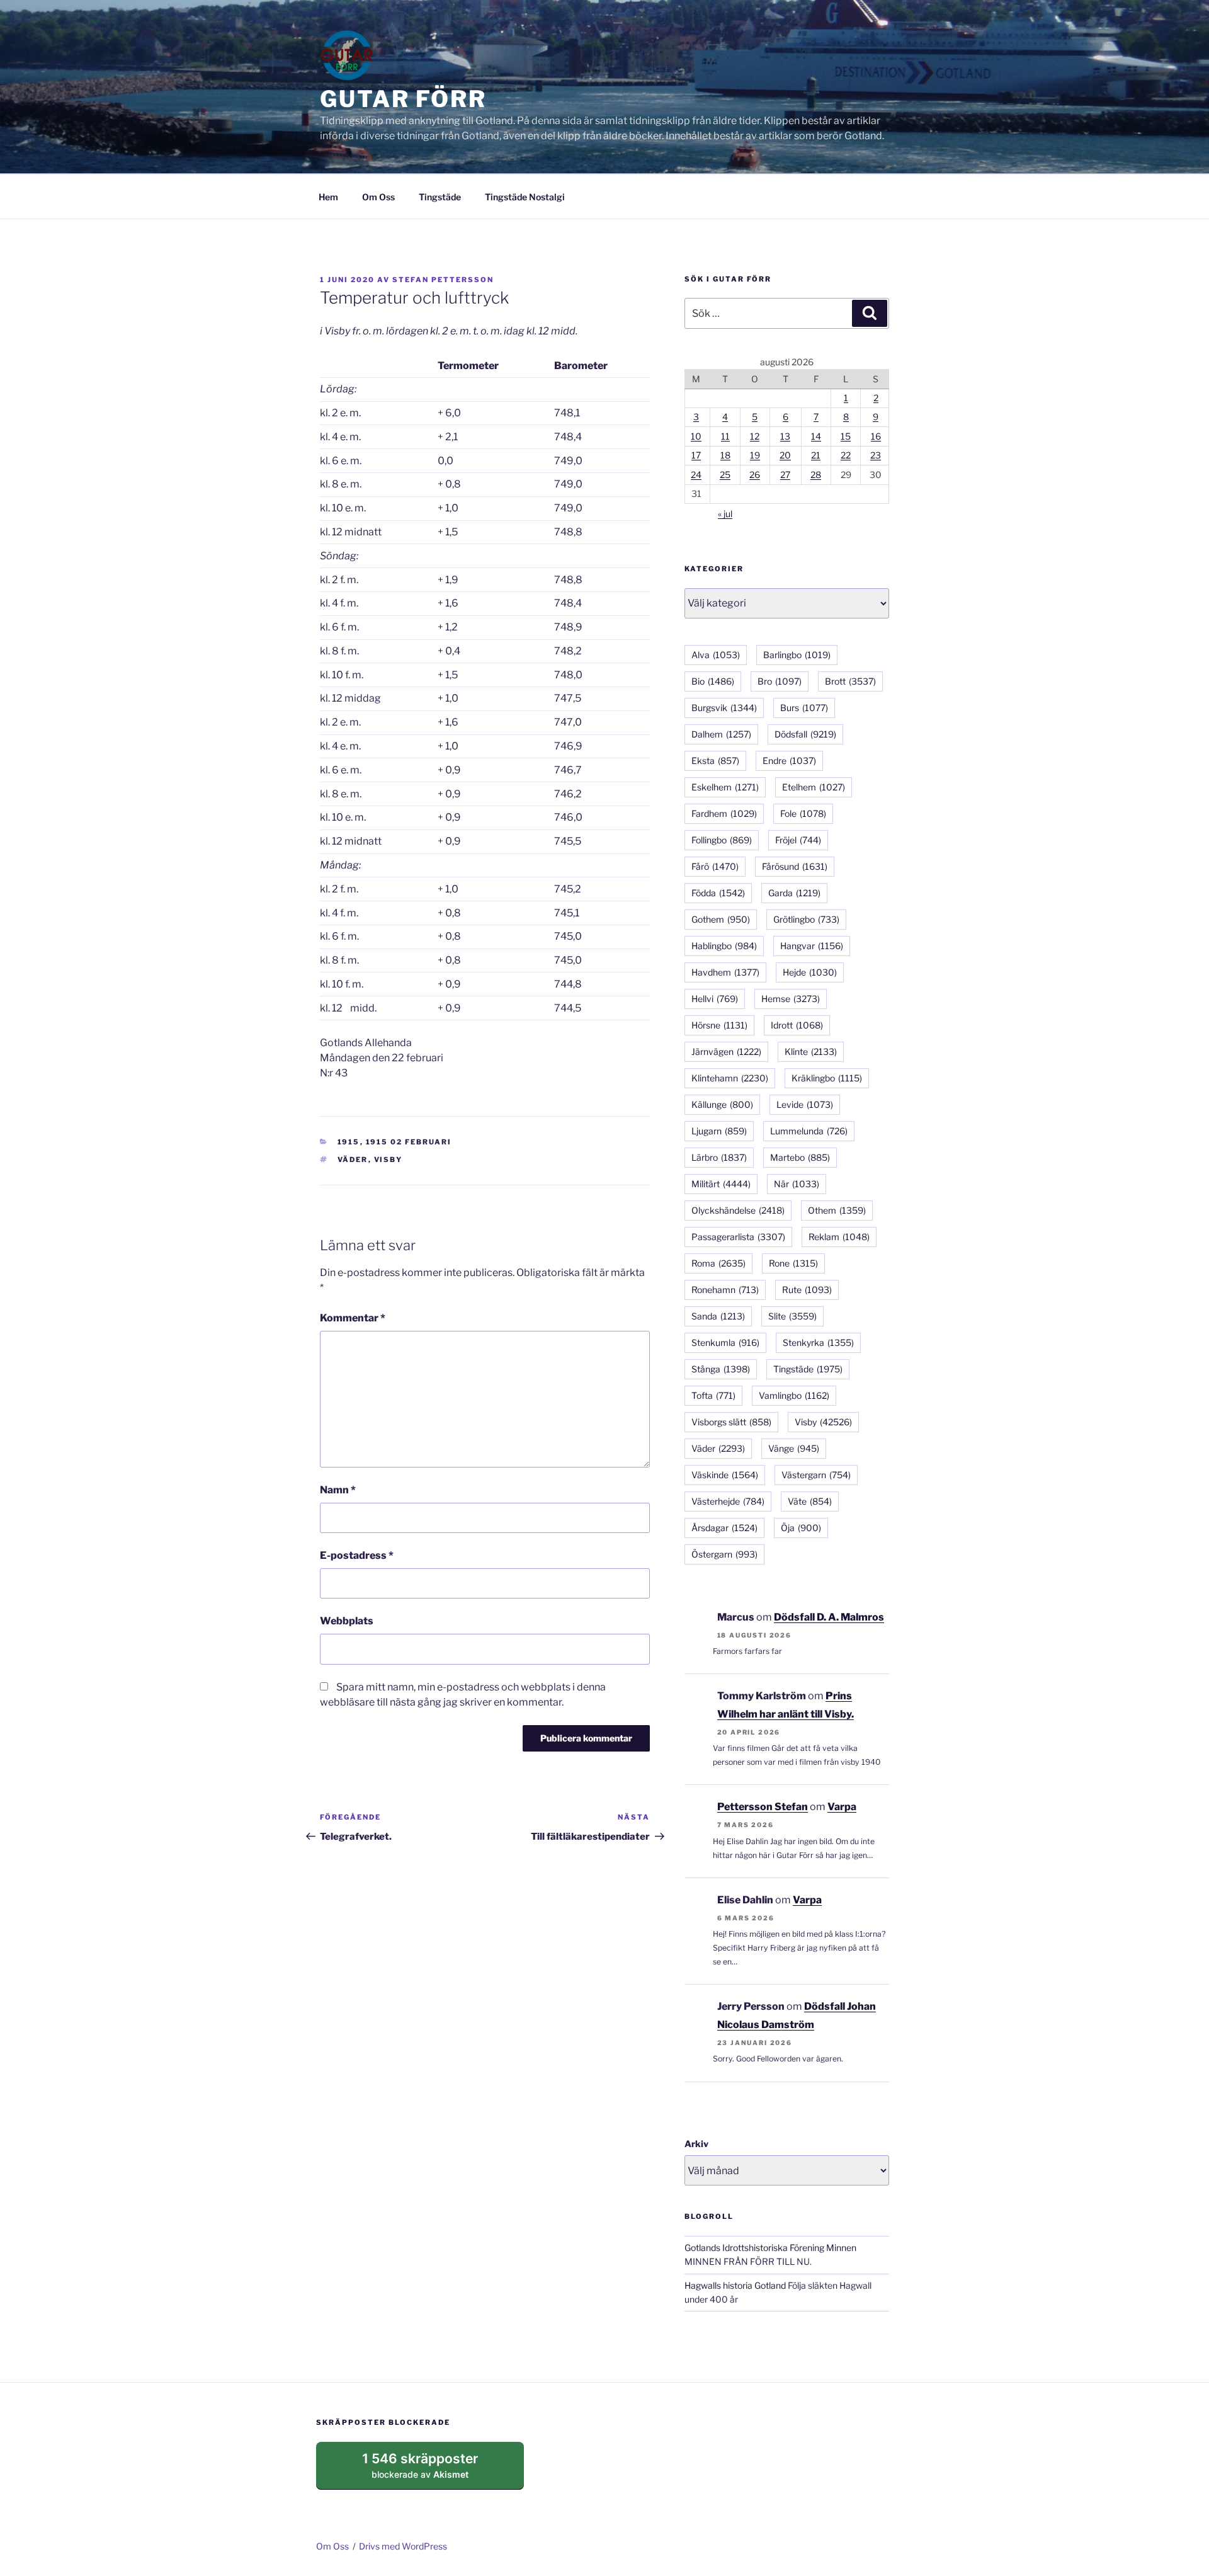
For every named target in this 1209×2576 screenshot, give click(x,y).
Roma (718, 1263)
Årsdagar (724, 1528)
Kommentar (353, 1318)
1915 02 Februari (409, 1142)
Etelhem (814, 787)
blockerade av (432, 2470)
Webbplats (347, 1621)
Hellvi (715, 999)
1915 (349, 1142)
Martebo (800, 1157)
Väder (353, 1160)
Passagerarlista (738, 1237)
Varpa (842, 1807)
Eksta (715, 761)
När (797, 1184)
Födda (718, 893)
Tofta (713, 1395)
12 (755, 436)
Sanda (718, 1316)
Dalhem (721, 734)
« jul (725, 514)
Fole (803, 813)
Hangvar (812, 946)
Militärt (721, 1184)
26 (755, 475)
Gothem (721, 919)
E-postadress (357, 1555)
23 (876, 455)
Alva (716, 655)
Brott (850, 681)
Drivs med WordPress (403, 2546)
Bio (713, 681)
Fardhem (724, 813)
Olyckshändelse (738, 1210)
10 (696, 436)
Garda (794, 893)
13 (785, 436)
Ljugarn (719, 1131)
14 (816, 436)
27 (785, 475)
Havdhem (725, 972)
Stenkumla (725, 1342)
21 (816, 455)
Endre (789, 761)
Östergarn (724, 1554)
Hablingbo (724, 946)
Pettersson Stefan (763, 1807)
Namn (338, 1490)
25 (725, 475)
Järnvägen (726, 1051)
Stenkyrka (818, 1342)
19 (755, 455)
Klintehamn (730, 1078)
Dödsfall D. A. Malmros (829, 1617)
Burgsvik (724, 708)
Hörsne (719, 1025)
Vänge (794, 1448)
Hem (328, 197)
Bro (780, 681)
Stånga (721, 1369)
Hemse (791, 999)
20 (785, 455)
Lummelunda (809, 1131)
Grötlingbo (806, 919)
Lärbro (719, 1157)
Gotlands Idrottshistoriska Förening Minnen (770, 2248)
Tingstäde (440, 197)
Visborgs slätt (731, 1422)
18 (725, 455)
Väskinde (725, 1475)
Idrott (797, 1025)
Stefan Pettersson (443, 280)
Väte (810, 1501)
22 (846, 455)
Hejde (810, 972)
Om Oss (378, 197)
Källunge (722, 1104)
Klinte (811, 1051)
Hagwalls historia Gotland (735, 2285)
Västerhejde (728, 1501)
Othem (837, 1210)
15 (846, 436)
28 (816, 475)
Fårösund (795, 866)
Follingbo (722, 840)
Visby (389, 1160)
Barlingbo (797, 655)
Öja (801, 1528)
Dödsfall (805, 734)
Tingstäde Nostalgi (525, 197)
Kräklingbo (827, 1078)
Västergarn (816, 1475)
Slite (792, 1316)
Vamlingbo (794, 1395)
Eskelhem (725, 787)
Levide (805, 1104)
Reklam (839, 1237)
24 (696, 475)
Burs (804, 708)
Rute (807, 1290)
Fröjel (798, 840)
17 (696, 455)
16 (876, 436)
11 (725, 436)
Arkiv (696, 2144)
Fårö (715, 866)
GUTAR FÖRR (403, 99)
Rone (793, 1263)
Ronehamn (725, 1290)
